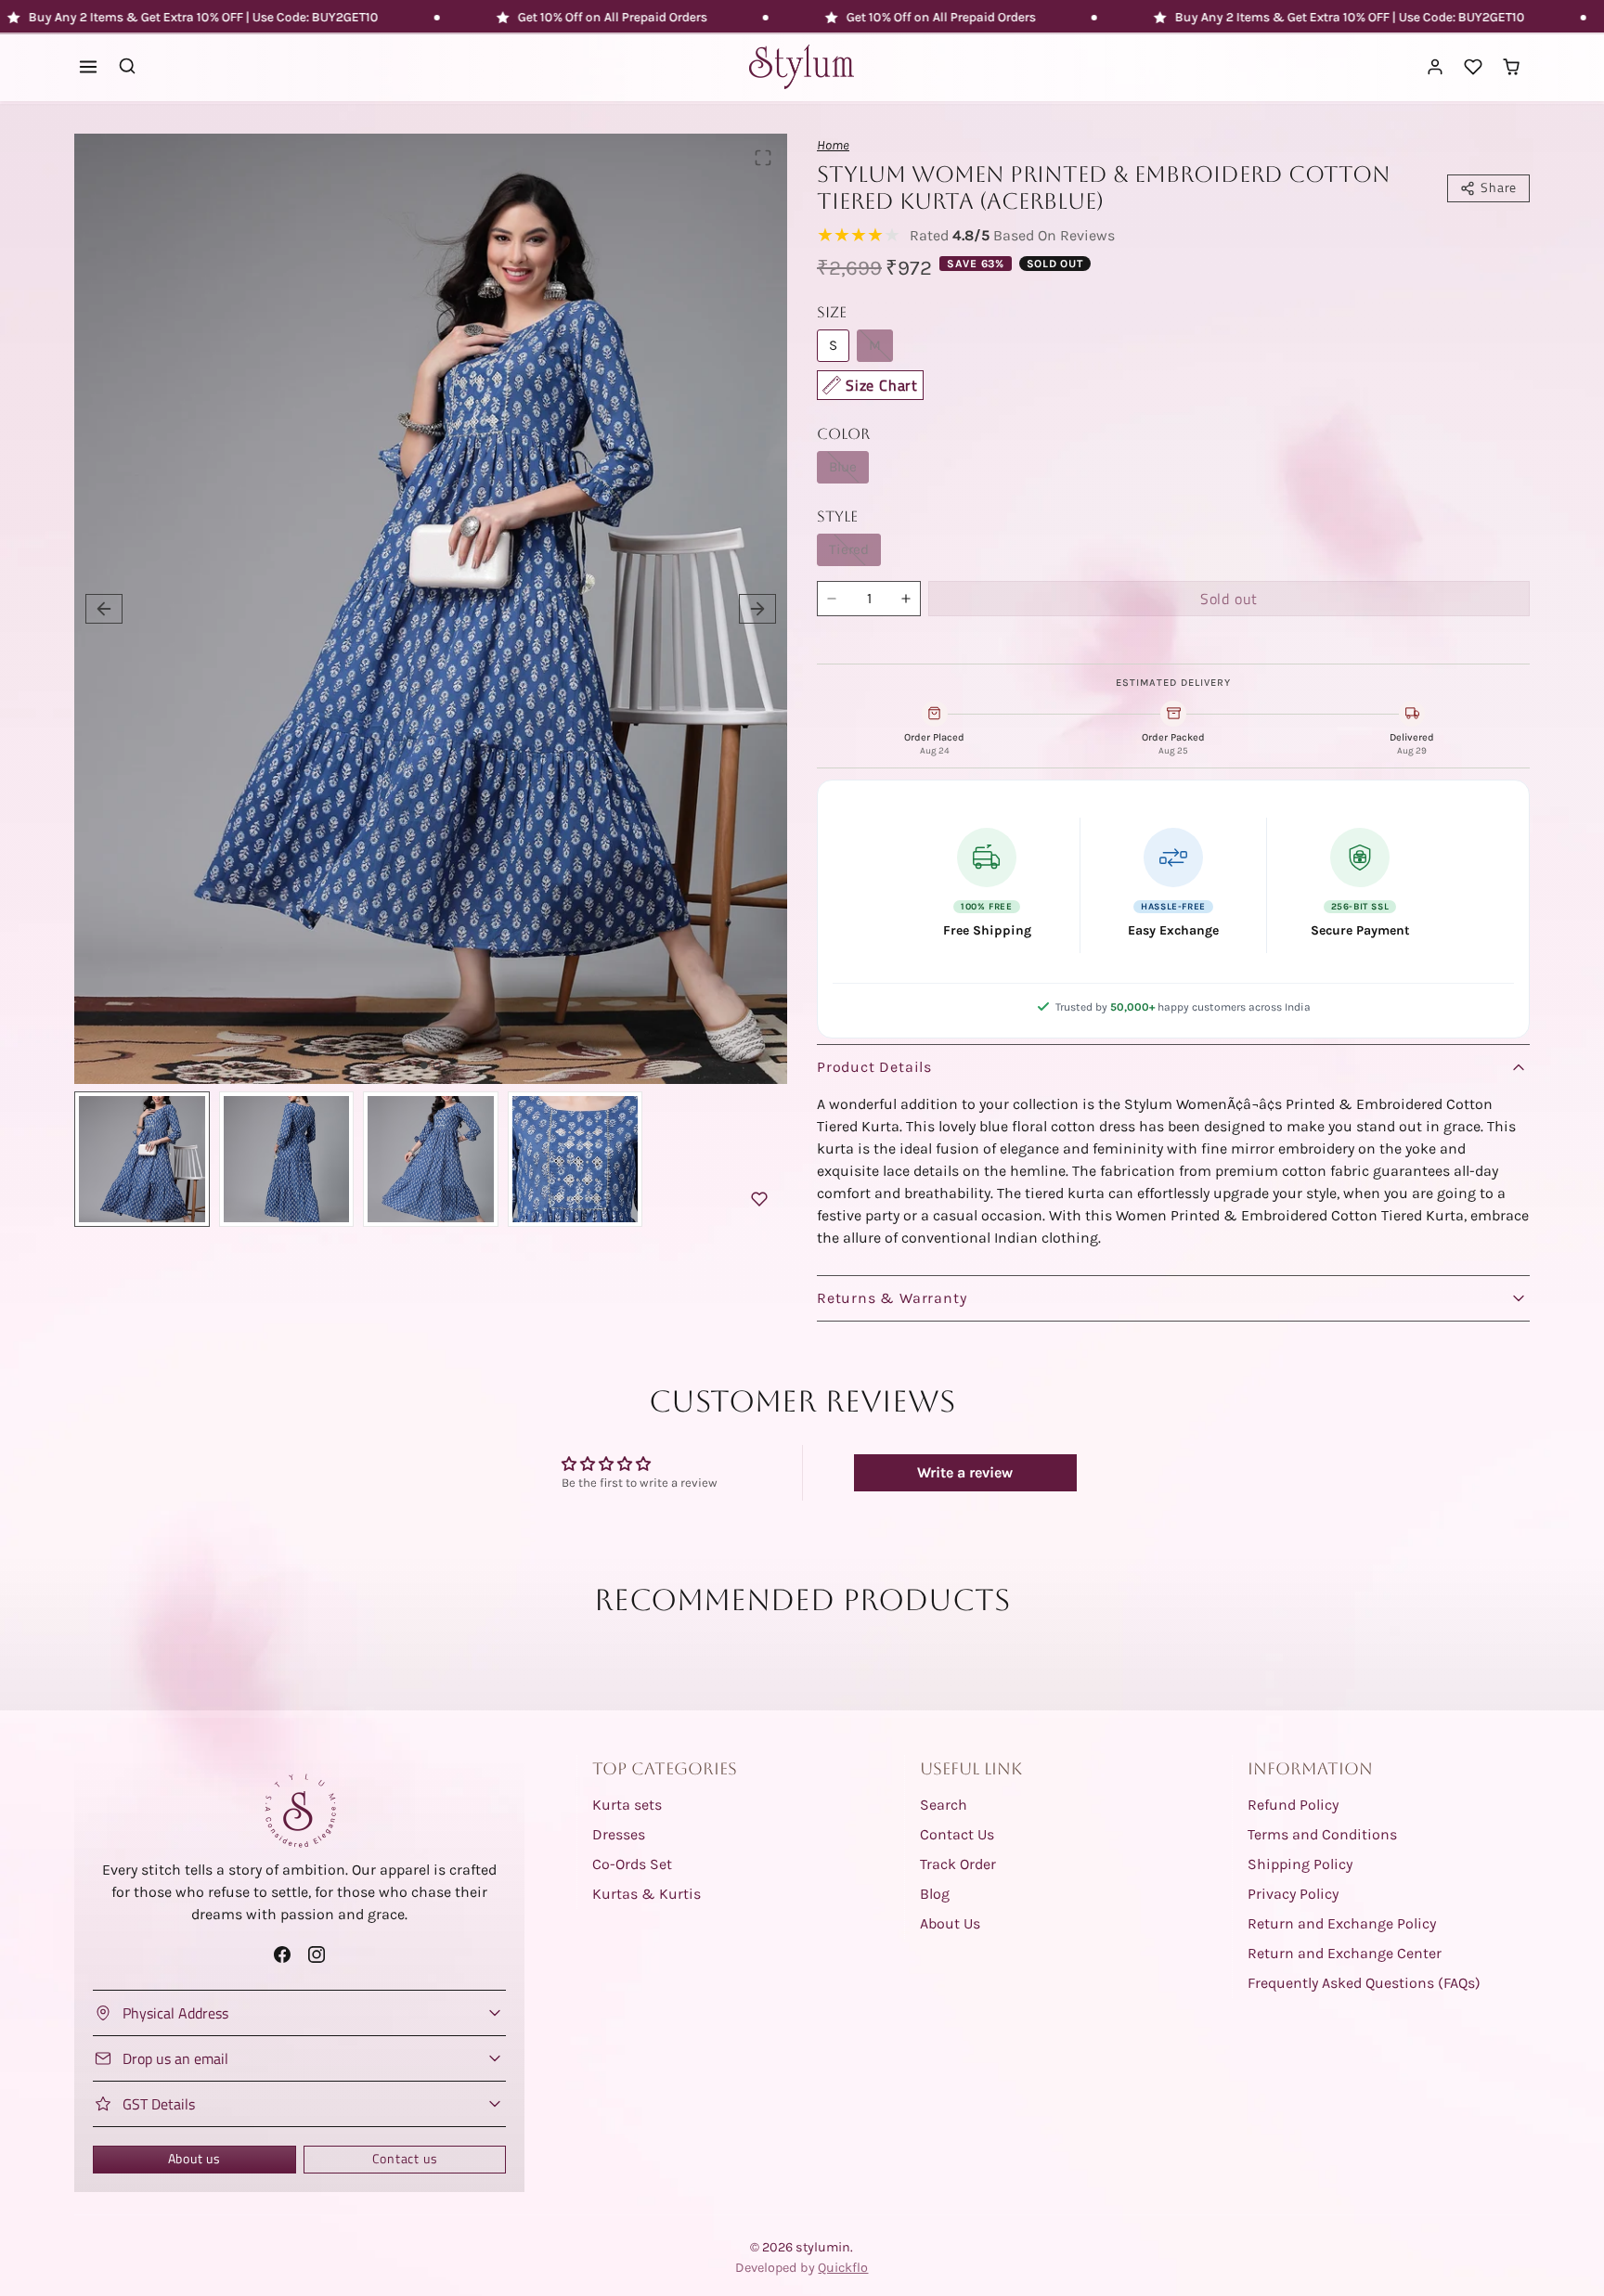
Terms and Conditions (1322, 1834)
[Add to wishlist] (759, 1199)
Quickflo (843, 2268)
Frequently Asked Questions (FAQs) (1364, 1983)
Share (1499, 187)
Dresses (619, 1834)
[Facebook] (282, 1954)
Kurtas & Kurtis (647, 1894)
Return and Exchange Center (1345, 1953)
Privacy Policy (1293, 1894)
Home (833, 145)
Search (944, 1805)
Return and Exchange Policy (1342, 1923)
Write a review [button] (965, 1472)
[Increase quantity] (906, 599)
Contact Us (957, 1834)
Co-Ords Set (632, 1864)
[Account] (1436, 67)
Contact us (405, 2159)
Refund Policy (1293, 1805)
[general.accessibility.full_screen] (763, 158)
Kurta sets (627, 1805)
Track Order (958, 1864)
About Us (950, 1923)
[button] (89, 67)
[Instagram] (317, 1954)
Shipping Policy (1300, 1864)
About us (194, 2159)
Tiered (849, 549)
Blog (935, 1894)
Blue (843, 467)
